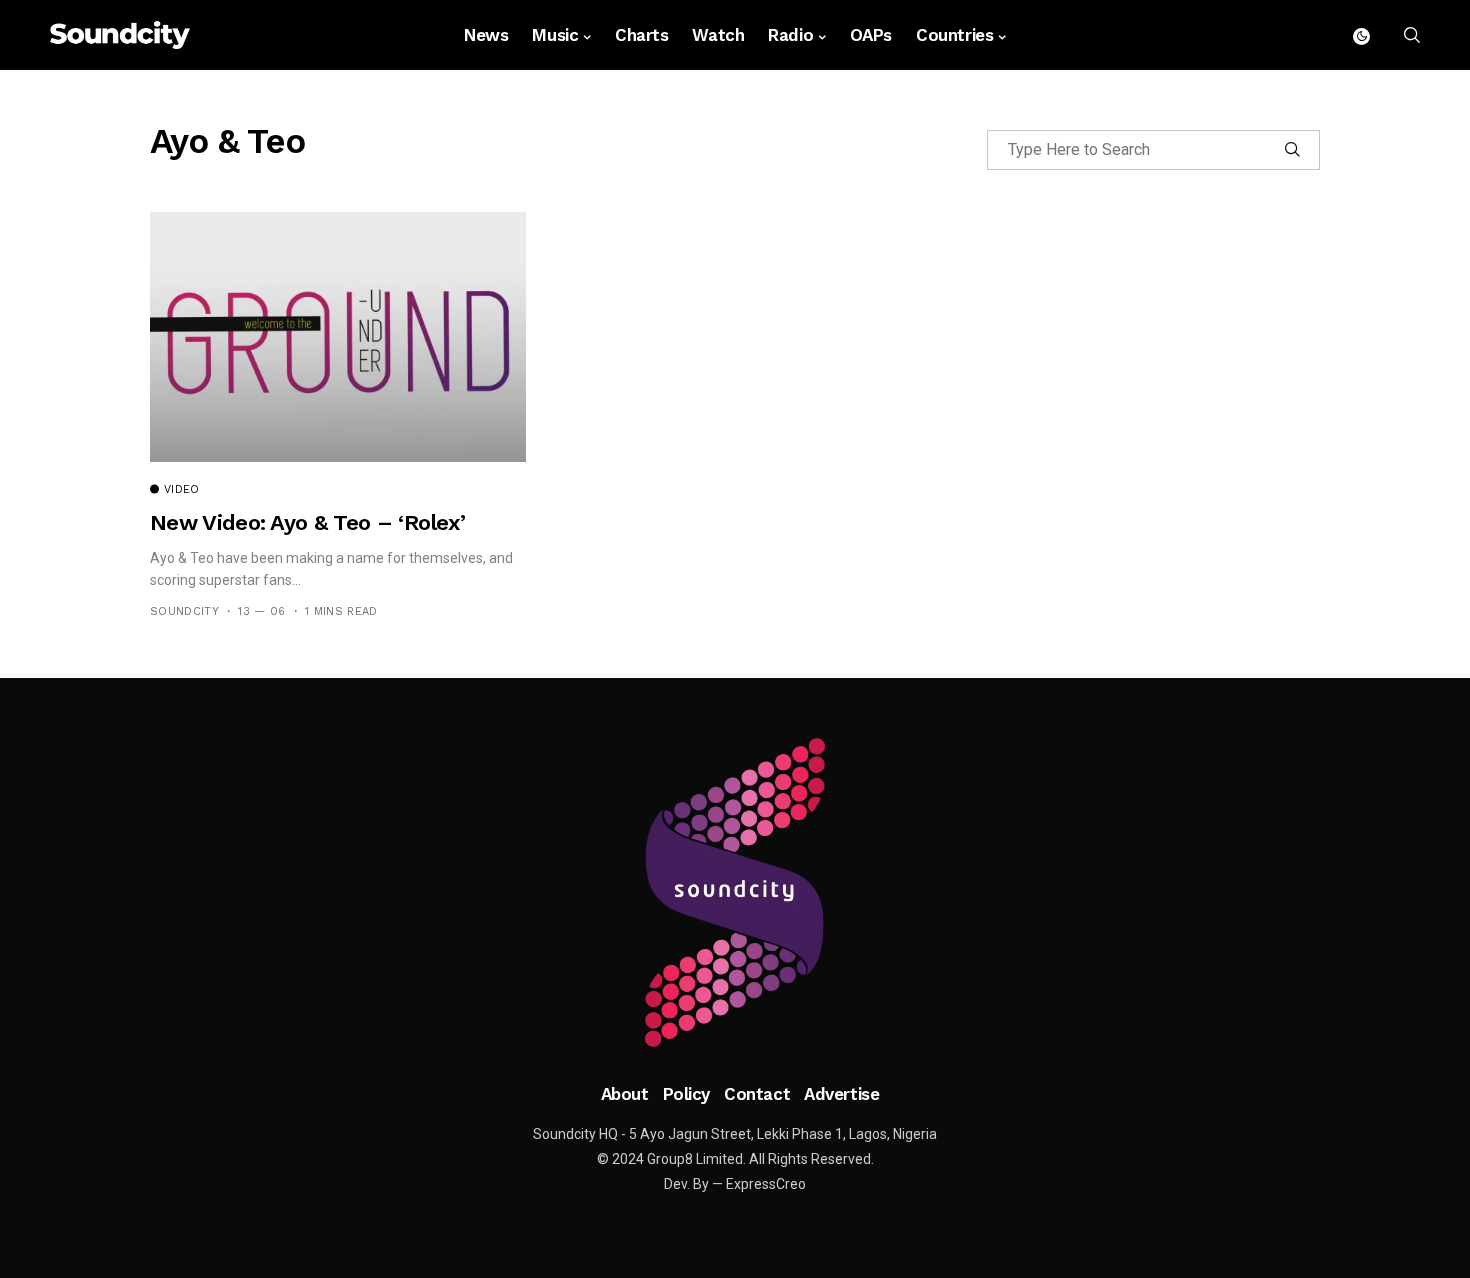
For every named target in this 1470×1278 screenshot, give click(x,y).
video (182, 490)
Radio (790, 35)
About (625, 1094)
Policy (686, 1094)
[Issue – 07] (735, 893)
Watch (718, 35)
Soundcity (184, 611)
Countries (954, 35)
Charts (641, 35)
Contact (757, 1094)
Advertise (841, 1094)
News (486, 35)
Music (555, 35)
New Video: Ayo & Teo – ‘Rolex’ (307, 522)
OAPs (871, 35)
